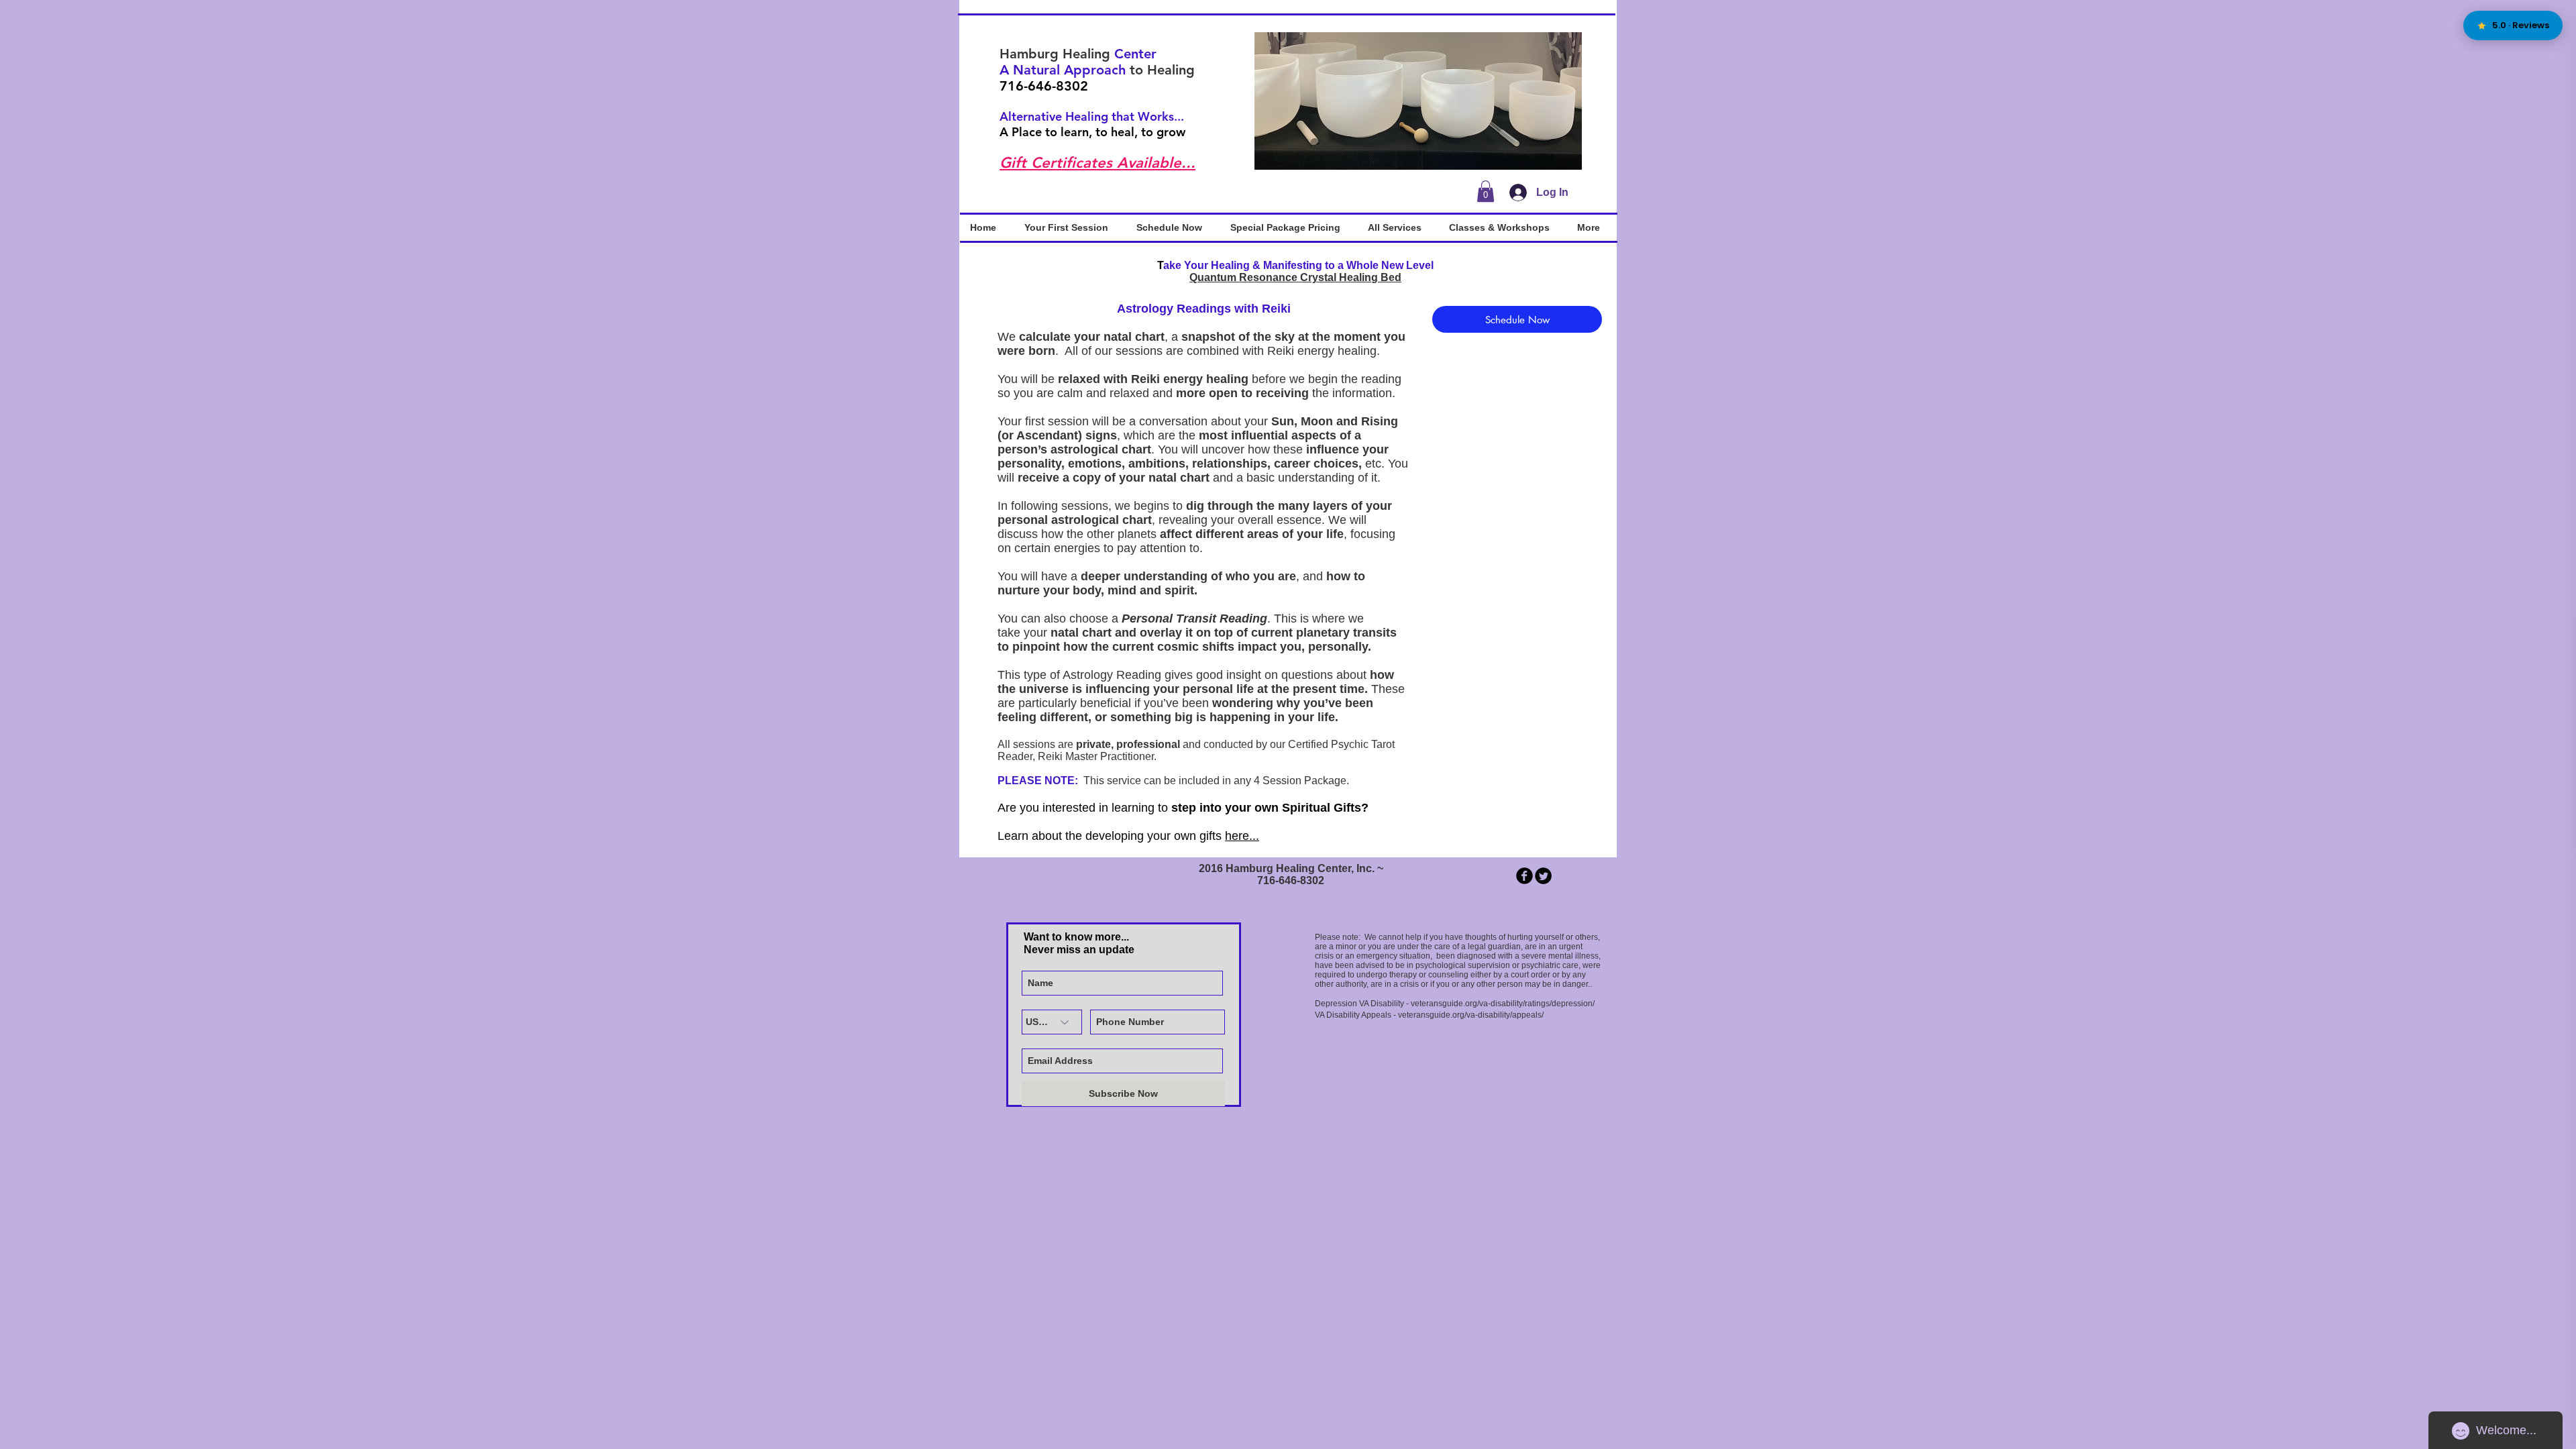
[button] (1418, 101)
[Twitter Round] (1543, 876)
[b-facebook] (1524, 876)
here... (1242, 836)
